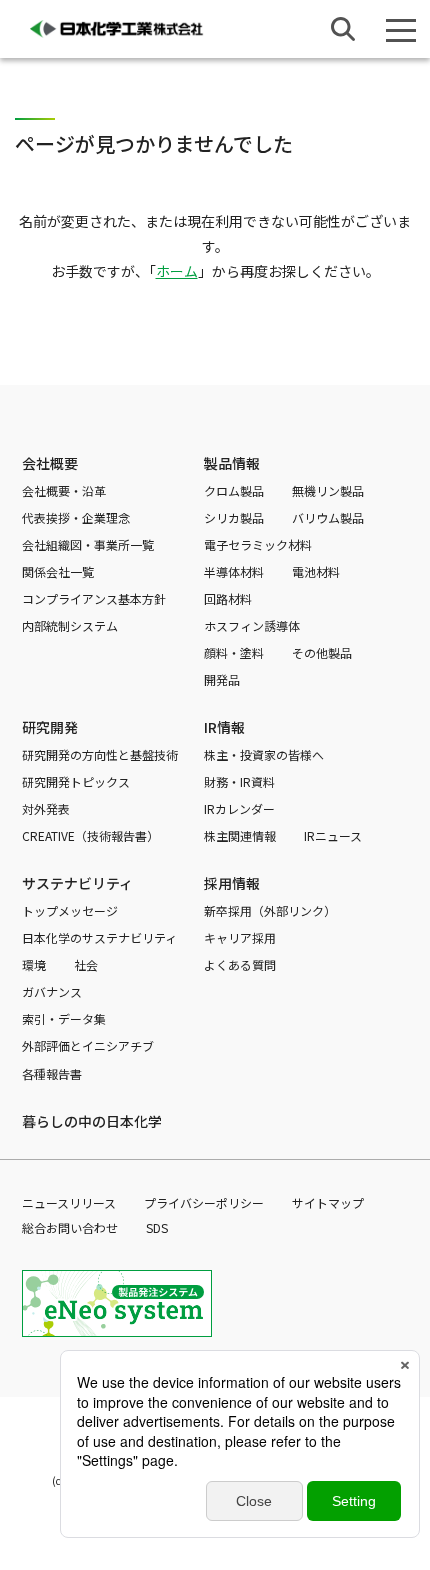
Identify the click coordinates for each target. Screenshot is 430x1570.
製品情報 (232, 463)
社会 (86, 964)
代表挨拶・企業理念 (76, 517)
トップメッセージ (70, 910)
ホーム (177, 271)
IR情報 (224, 727)
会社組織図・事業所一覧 (88, 544)
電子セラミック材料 (258, 544)
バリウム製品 (328, 517)
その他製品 (322, 652)
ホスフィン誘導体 (252, 625)
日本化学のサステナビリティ (99, 937)
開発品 (222, 679)
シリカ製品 (234, 517)
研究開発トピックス (76, 781)
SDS (157, 1227)
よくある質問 (240, 964)
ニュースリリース (69, 1202)
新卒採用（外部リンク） (270, 910)
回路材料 (228, 598)
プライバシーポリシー (204, 1202)
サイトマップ (328, 1202)
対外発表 (46, 808)
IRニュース (333, 835)
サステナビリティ (77, 883)
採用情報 (232, 883)
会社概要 (50, 463)
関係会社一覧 (58, 571)
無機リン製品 (328, 490)
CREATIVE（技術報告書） (90, 835)
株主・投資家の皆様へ (264, 754)
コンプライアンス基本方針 (94, 598)
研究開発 (50, 727)
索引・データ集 (64, 1018)
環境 (34, 964)
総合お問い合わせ (70, 1227)
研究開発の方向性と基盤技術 (100, 754)
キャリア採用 (240, 937)
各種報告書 (52, 1073)
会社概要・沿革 (64, 490)
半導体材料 (234, 571)
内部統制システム (70, 625)
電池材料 (316, 571)
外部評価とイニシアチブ (88, 1045)
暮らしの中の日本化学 (92, 1121)
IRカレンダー (239, 808)
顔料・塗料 (234, 652)
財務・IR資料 (239, 781)
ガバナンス (52, 991)
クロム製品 (234, 490)
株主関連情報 (240, 835)
